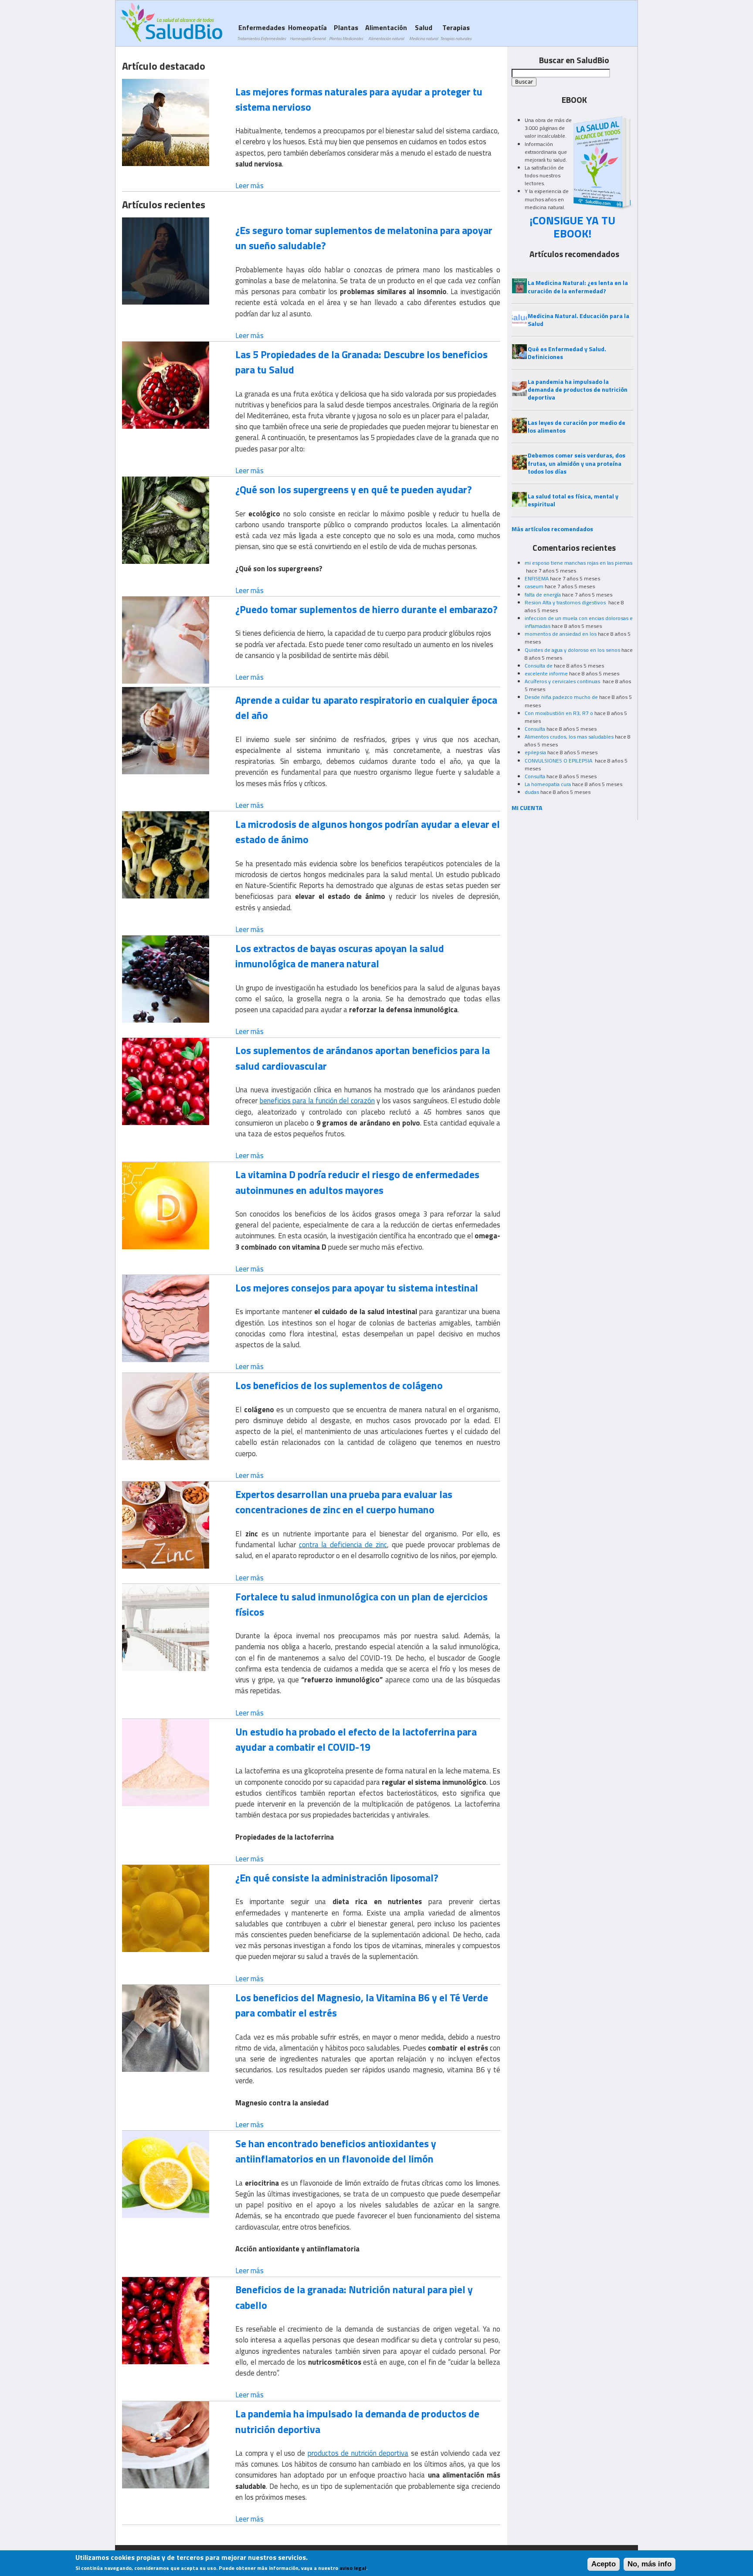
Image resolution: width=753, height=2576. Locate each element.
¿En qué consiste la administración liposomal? (337, 1878)
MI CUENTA (527, 808)
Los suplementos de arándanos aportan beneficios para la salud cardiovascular (363, 1058)
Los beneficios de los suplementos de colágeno (339, 1385)
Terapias (456, 32)
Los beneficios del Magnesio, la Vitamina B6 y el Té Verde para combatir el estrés (362, 2005)
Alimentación (386, 32)
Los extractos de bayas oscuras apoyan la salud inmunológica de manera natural (340, 956)
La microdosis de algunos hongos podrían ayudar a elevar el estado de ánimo (368, 832)
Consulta (535, 729)
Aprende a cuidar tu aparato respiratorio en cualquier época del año (366, 707)
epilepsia (535, 752)
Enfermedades (261, 32)
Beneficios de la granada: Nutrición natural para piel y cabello (354, 2297)
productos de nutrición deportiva (358, 2453)
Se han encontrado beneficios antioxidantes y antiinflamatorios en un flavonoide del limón (336, 2151)
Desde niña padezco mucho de (561, 697)
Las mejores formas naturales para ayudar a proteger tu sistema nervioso (359, 99)
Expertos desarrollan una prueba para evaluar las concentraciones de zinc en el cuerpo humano (344, 1502)
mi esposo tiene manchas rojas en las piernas (578, 563)
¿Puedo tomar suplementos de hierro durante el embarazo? (366, 609)
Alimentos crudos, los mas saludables (569, 737)
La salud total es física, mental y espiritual (573, 500)
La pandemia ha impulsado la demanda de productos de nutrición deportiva (357, 2421)
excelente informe (546, 673)
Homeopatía (307, 32)
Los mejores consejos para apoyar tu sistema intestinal (357, 1288)
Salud (424, 32)
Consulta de (539, 666)
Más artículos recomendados (552, 529)
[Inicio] (171, 22)
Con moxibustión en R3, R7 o (559, 713)
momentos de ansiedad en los (561, 634)
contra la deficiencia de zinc (343, 1545)
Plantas (346, 32)
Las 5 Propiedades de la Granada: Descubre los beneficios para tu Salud (361, 362)
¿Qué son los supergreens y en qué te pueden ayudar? (354, 489)
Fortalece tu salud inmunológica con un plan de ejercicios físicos (361, 1604)
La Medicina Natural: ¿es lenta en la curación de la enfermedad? (578, 286)
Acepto (604, 2564)
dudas (532, 792)
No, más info (650, 2564)
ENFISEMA (537, 578)
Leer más (249, 186)
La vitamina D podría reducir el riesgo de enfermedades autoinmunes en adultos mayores (357, 1182)
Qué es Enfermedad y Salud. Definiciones (567, 353)
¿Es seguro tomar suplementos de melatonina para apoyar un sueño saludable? (364, 238)
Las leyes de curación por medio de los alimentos (577, 426)
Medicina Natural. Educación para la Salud (578, 320)
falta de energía (543, 595)
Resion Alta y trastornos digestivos (566, 602)
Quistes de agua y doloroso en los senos (572, 650)
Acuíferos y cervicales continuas (563, 681)
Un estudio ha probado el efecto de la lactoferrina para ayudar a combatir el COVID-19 (356, 1739)
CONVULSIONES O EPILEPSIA (559, 761)
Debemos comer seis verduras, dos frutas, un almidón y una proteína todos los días (577, 463)
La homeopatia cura (548, 784)
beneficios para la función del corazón (317, 1101)
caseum (534, 586)
